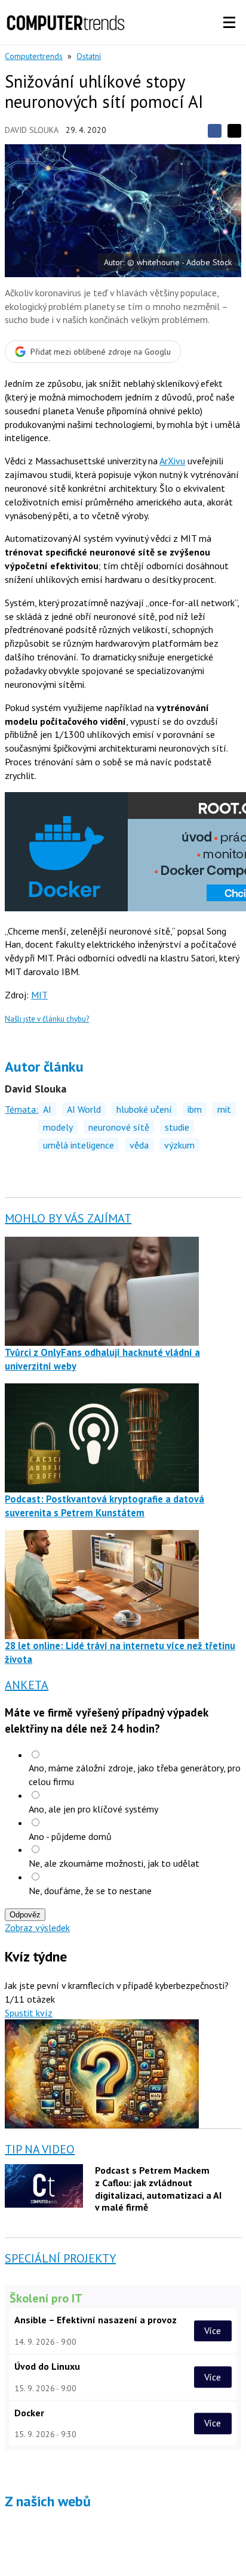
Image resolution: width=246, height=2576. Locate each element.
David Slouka (32, 130)
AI (47, 1109)
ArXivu (172, 461)
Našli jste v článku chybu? (47, 1019)
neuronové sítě (119, 1127)
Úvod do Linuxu (47, 2366)
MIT (39, 995)
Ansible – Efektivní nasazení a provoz (96, 2320)
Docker (29, 2413)
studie (177, 1127)
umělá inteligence (79, 1145)
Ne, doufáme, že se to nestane (90, 1891)
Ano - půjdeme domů (70, 1836)
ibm (195, 1109)
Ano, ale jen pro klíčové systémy (93, 1809)
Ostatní (89, 56)
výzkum (179, 1145)
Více (213, 2330)
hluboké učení (144, 1109)
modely (58, 1127)
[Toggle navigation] (229, 23)
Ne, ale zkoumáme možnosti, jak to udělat (114, 1863)
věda (139, 1145)
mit (224, 1109)
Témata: (21, 1109)
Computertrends (34, 56)
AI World (84, 1109)
